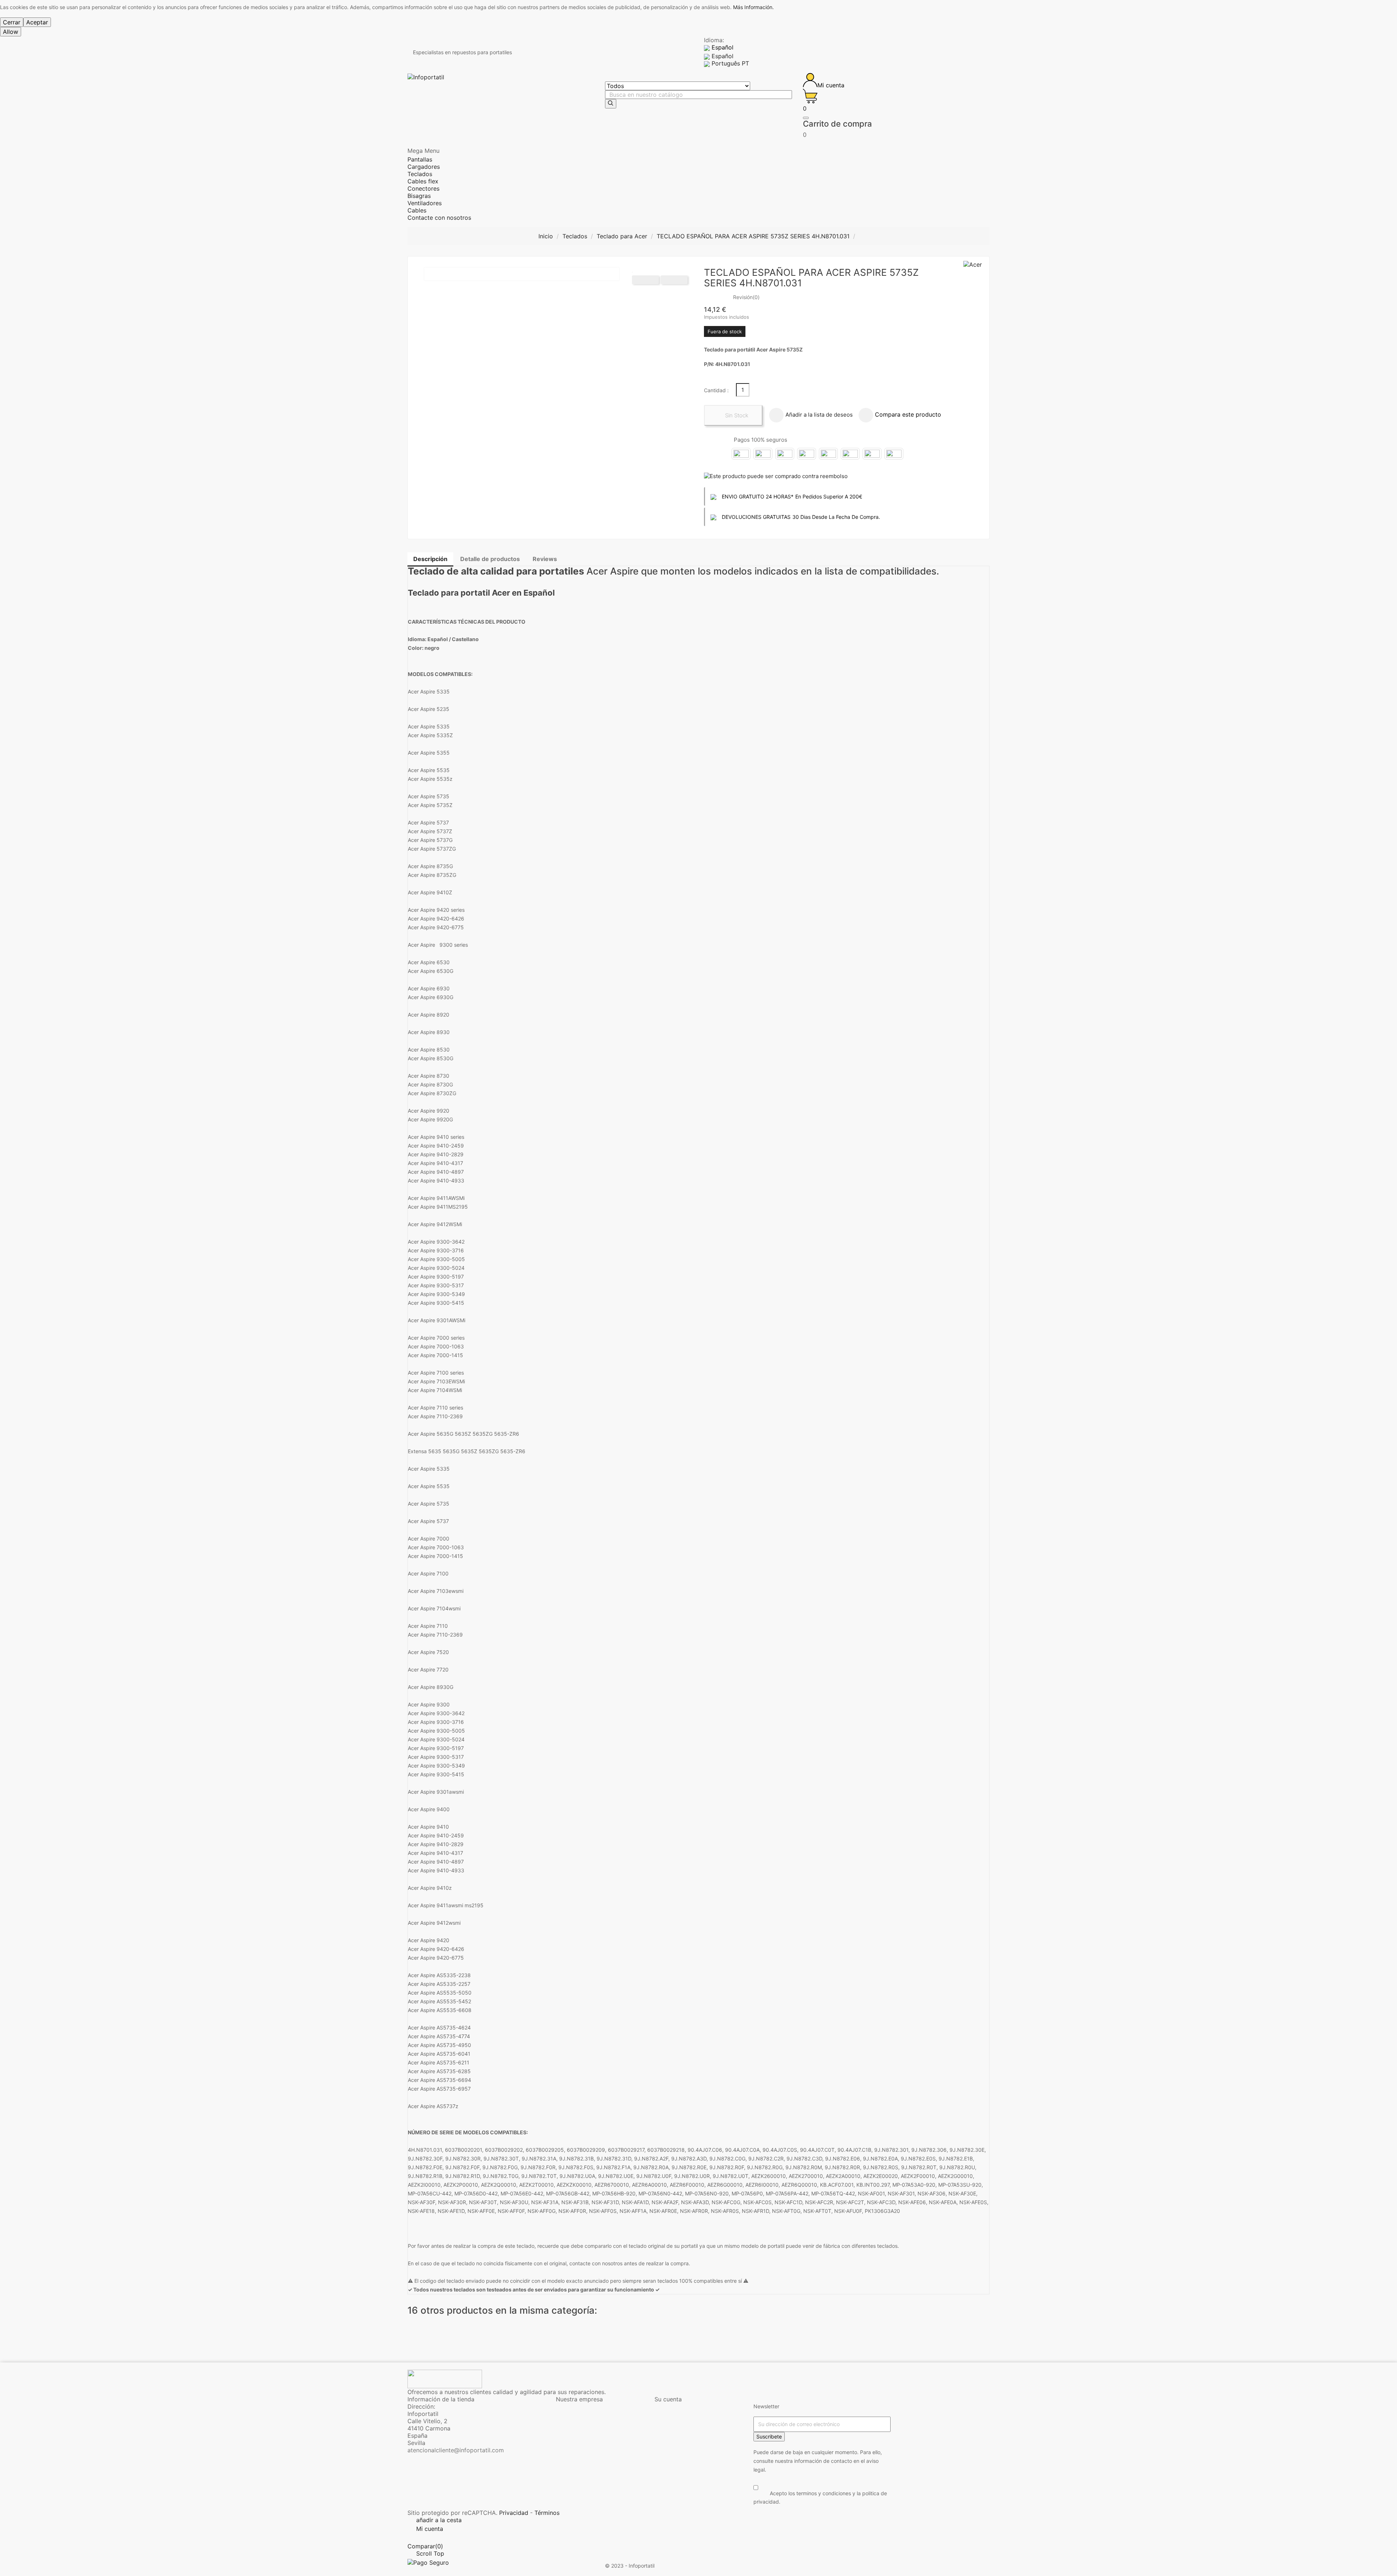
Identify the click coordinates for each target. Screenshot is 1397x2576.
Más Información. (753, 7)
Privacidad (514, 2513)
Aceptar (37, 22)
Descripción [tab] (430, 559)
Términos (547, 2513)
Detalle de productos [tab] (490, 559)
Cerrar (12, 22)
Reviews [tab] (545, 559)
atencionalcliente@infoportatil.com (456, 2450)
